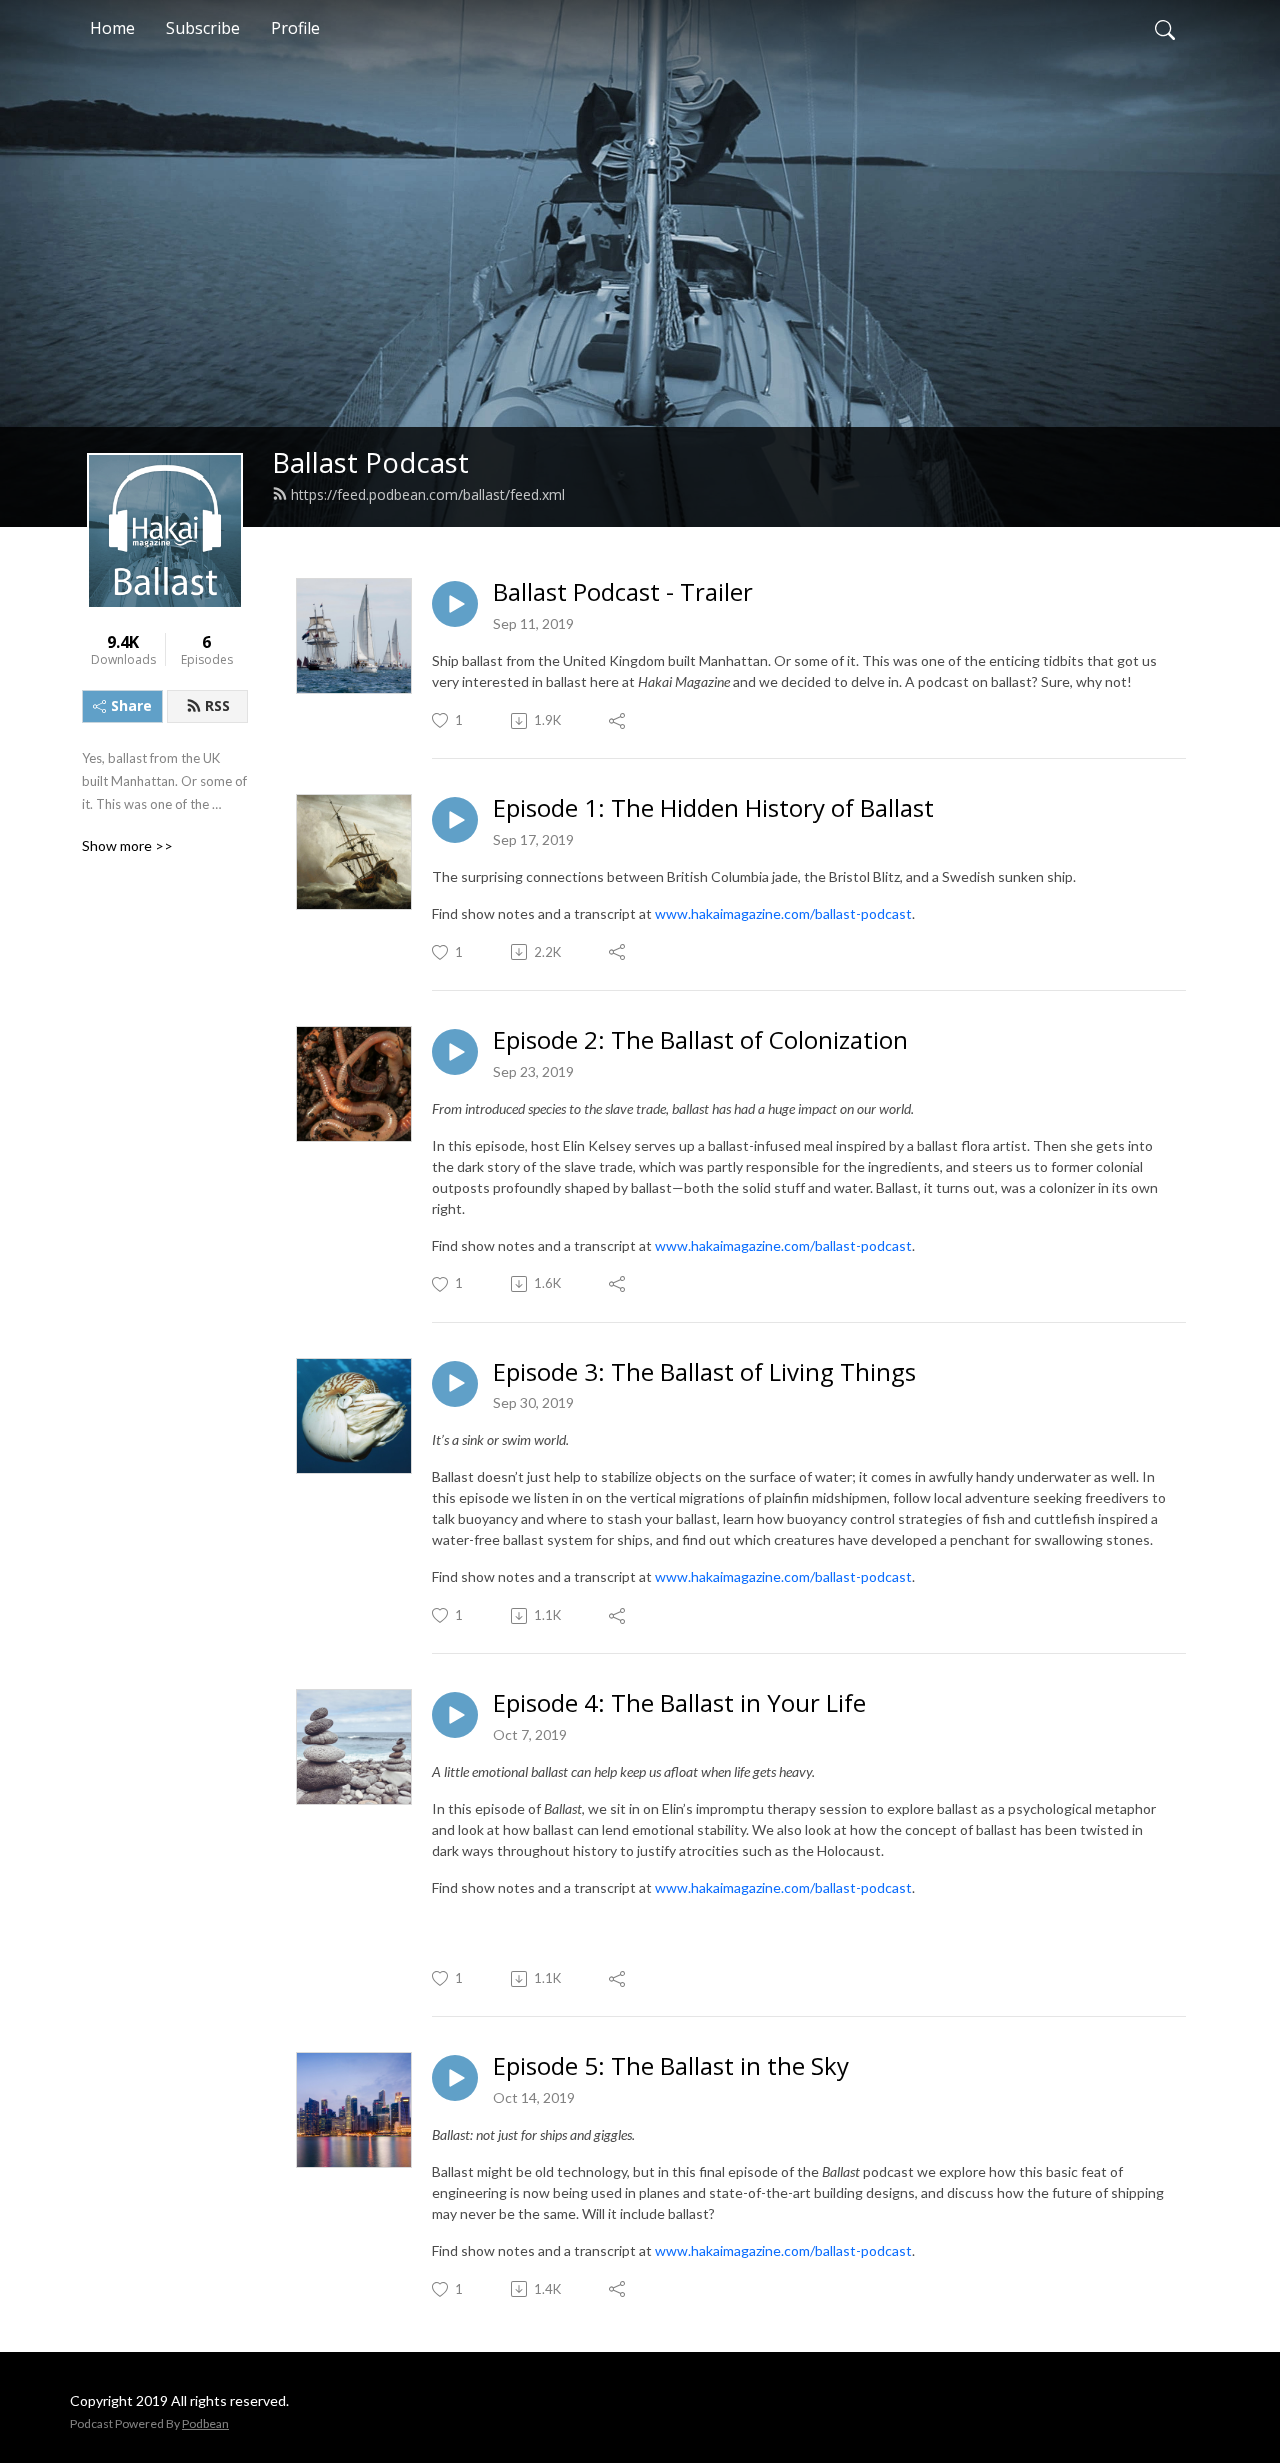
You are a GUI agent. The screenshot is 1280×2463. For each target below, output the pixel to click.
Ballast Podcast (370, 462)
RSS (217, 705)
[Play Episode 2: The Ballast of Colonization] (455, 1052)
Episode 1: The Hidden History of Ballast (713, 808)
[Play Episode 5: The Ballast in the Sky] (455, 2078)
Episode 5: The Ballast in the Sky (671, 2066)
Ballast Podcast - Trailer (623, 592)
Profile (295, 28)
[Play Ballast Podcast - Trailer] (455, 604)
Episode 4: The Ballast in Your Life (679, 1703)
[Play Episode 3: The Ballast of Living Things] (455, 1384)
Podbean (205, 2423)
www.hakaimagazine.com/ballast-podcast (783, 913)
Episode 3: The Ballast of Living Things (704, 1372)
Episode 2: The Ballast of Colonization (700, 1040)
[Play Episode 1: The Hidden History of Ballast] (455, 820)
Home (112, 28)
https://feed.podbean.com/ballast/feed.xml (428, 494)
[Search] (1165, 28)
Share (131, 705)
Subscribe (203, 28)
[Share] (618, 721)
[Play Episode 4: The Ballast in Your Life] (455, 1715)
